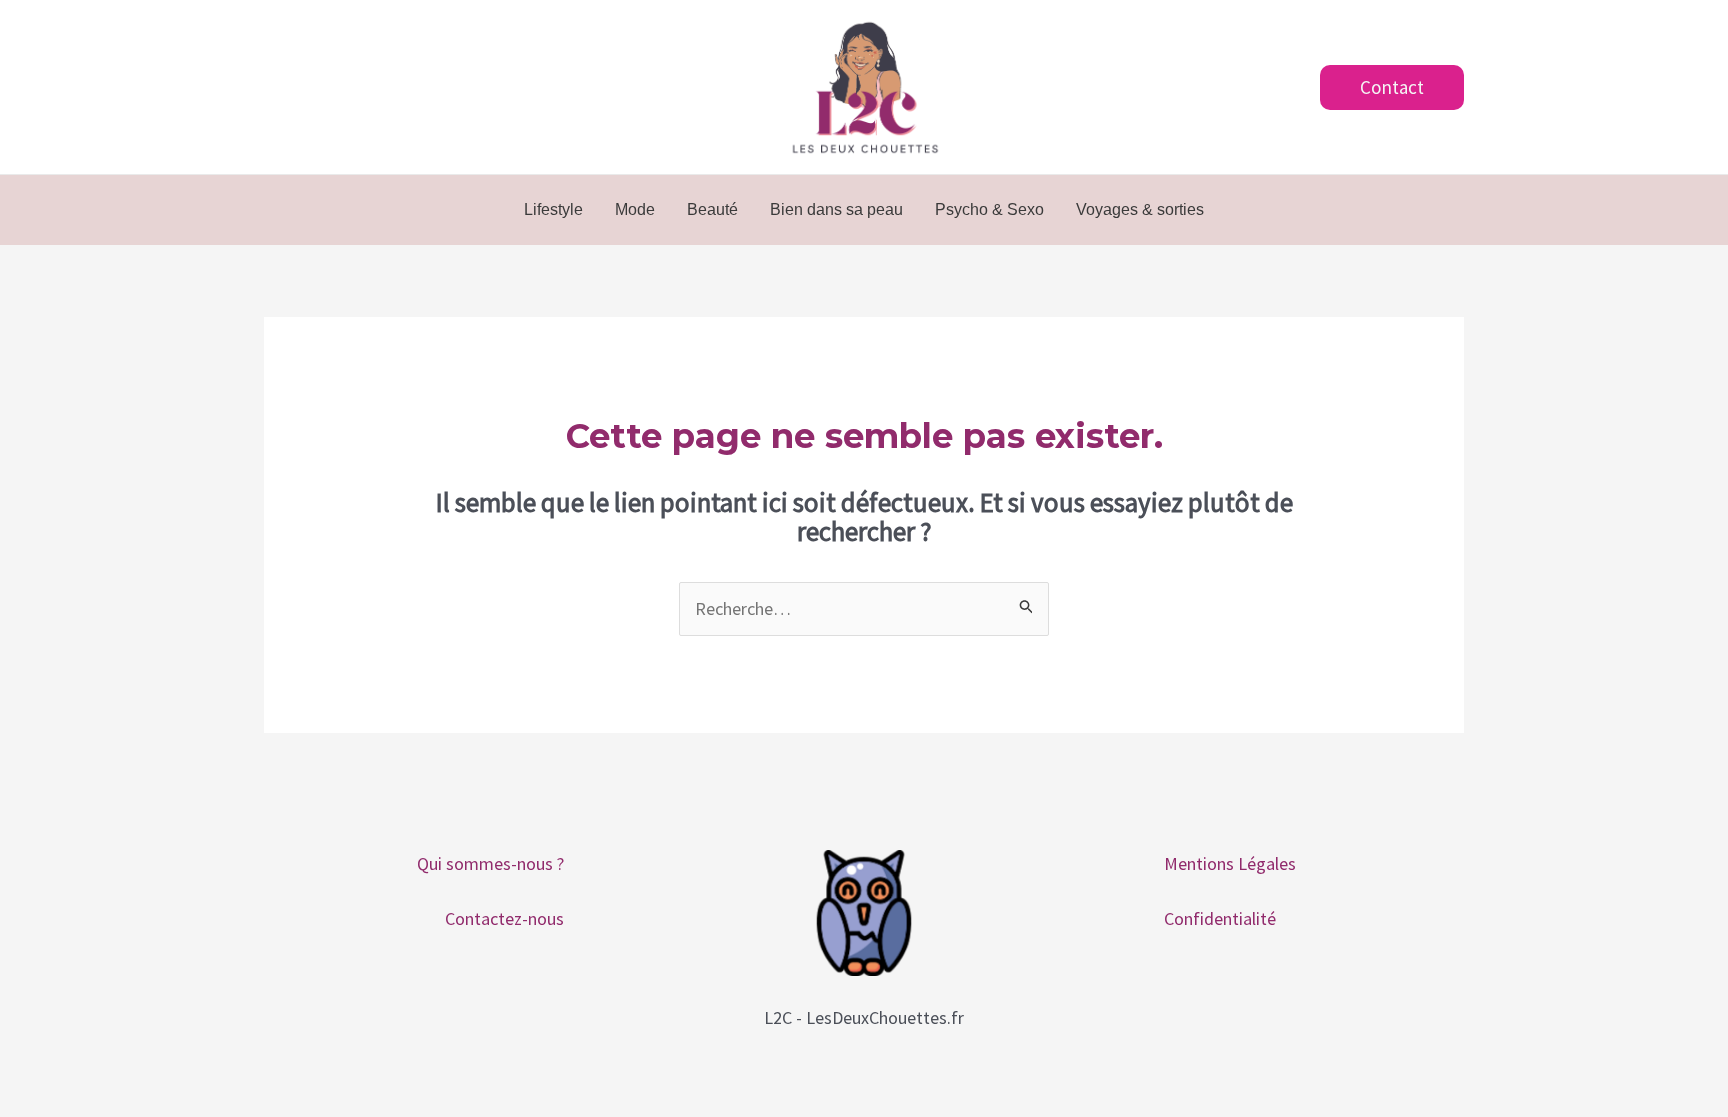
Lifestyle (553, 209)
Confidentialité (1220, 918)
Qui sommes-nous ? (490, 863)
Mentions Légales (1230, 863)
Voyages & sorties (1140, 209)
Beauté (712, 209)
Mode (635, 209)
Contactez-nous (504, 918)
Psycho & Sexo (989, 209)
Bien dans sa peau (836, 209)
